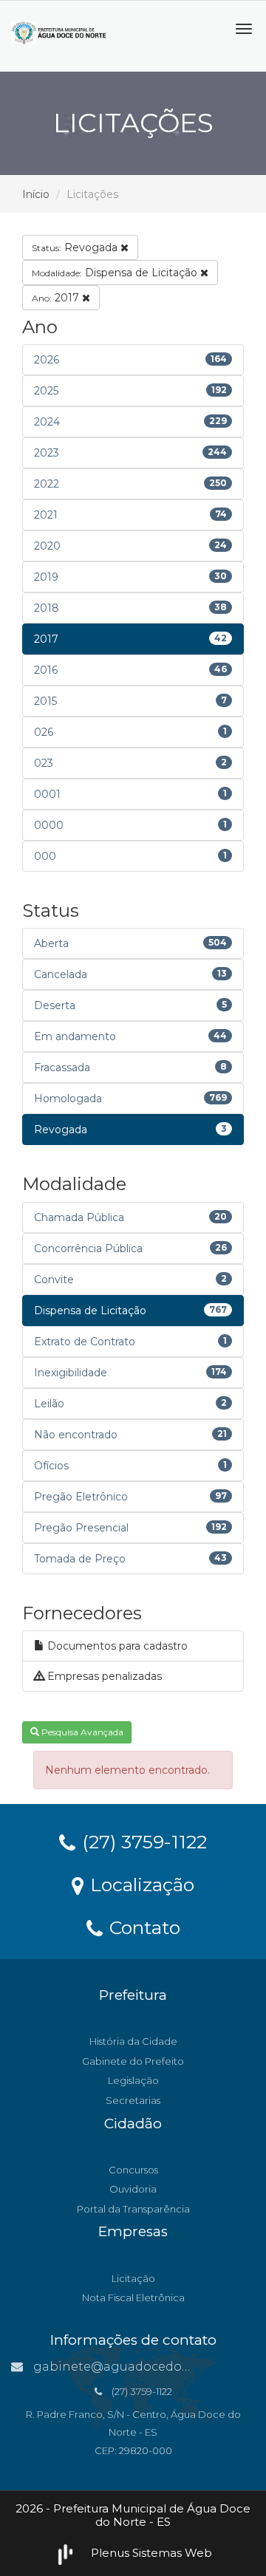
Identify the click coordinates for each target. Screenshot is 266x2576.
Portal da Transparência (133, 2209)
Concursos (133, 2170)
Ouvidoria (133, 2189)
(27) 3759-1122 (142, 1841)
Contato (142, 1927)
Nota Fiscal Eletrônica (133, 2297)
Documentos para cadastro (116, 1646)
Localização (140, 1884)
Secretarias (133, 2100)
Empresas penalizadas (103, 1676)
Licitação (133, 2278)
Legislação (133, 2080)
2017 (57, 298)
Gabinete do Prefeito (133, 2061)
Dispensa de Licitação (116, 273)
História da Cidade (133, 2041)
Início (36, 194)
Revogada (76, 247)
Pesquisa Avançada (81, 1732)
